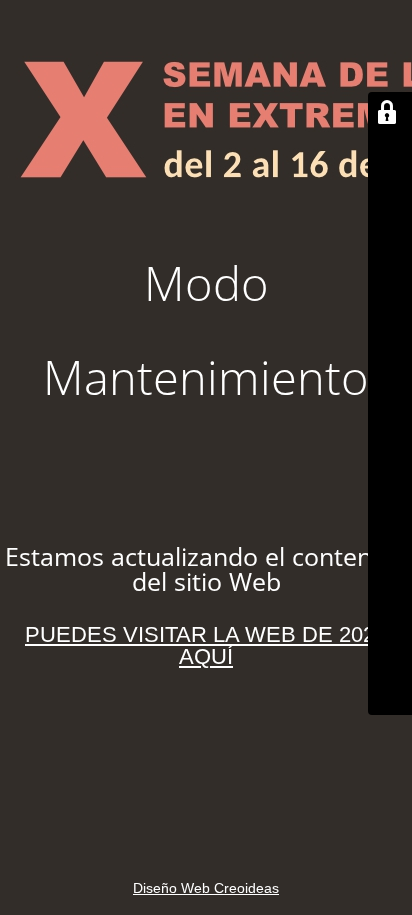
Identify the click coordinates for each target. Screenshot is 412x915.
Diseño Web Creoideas (206, 888)
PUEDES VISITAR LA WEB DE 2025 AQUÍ (206, 645)
